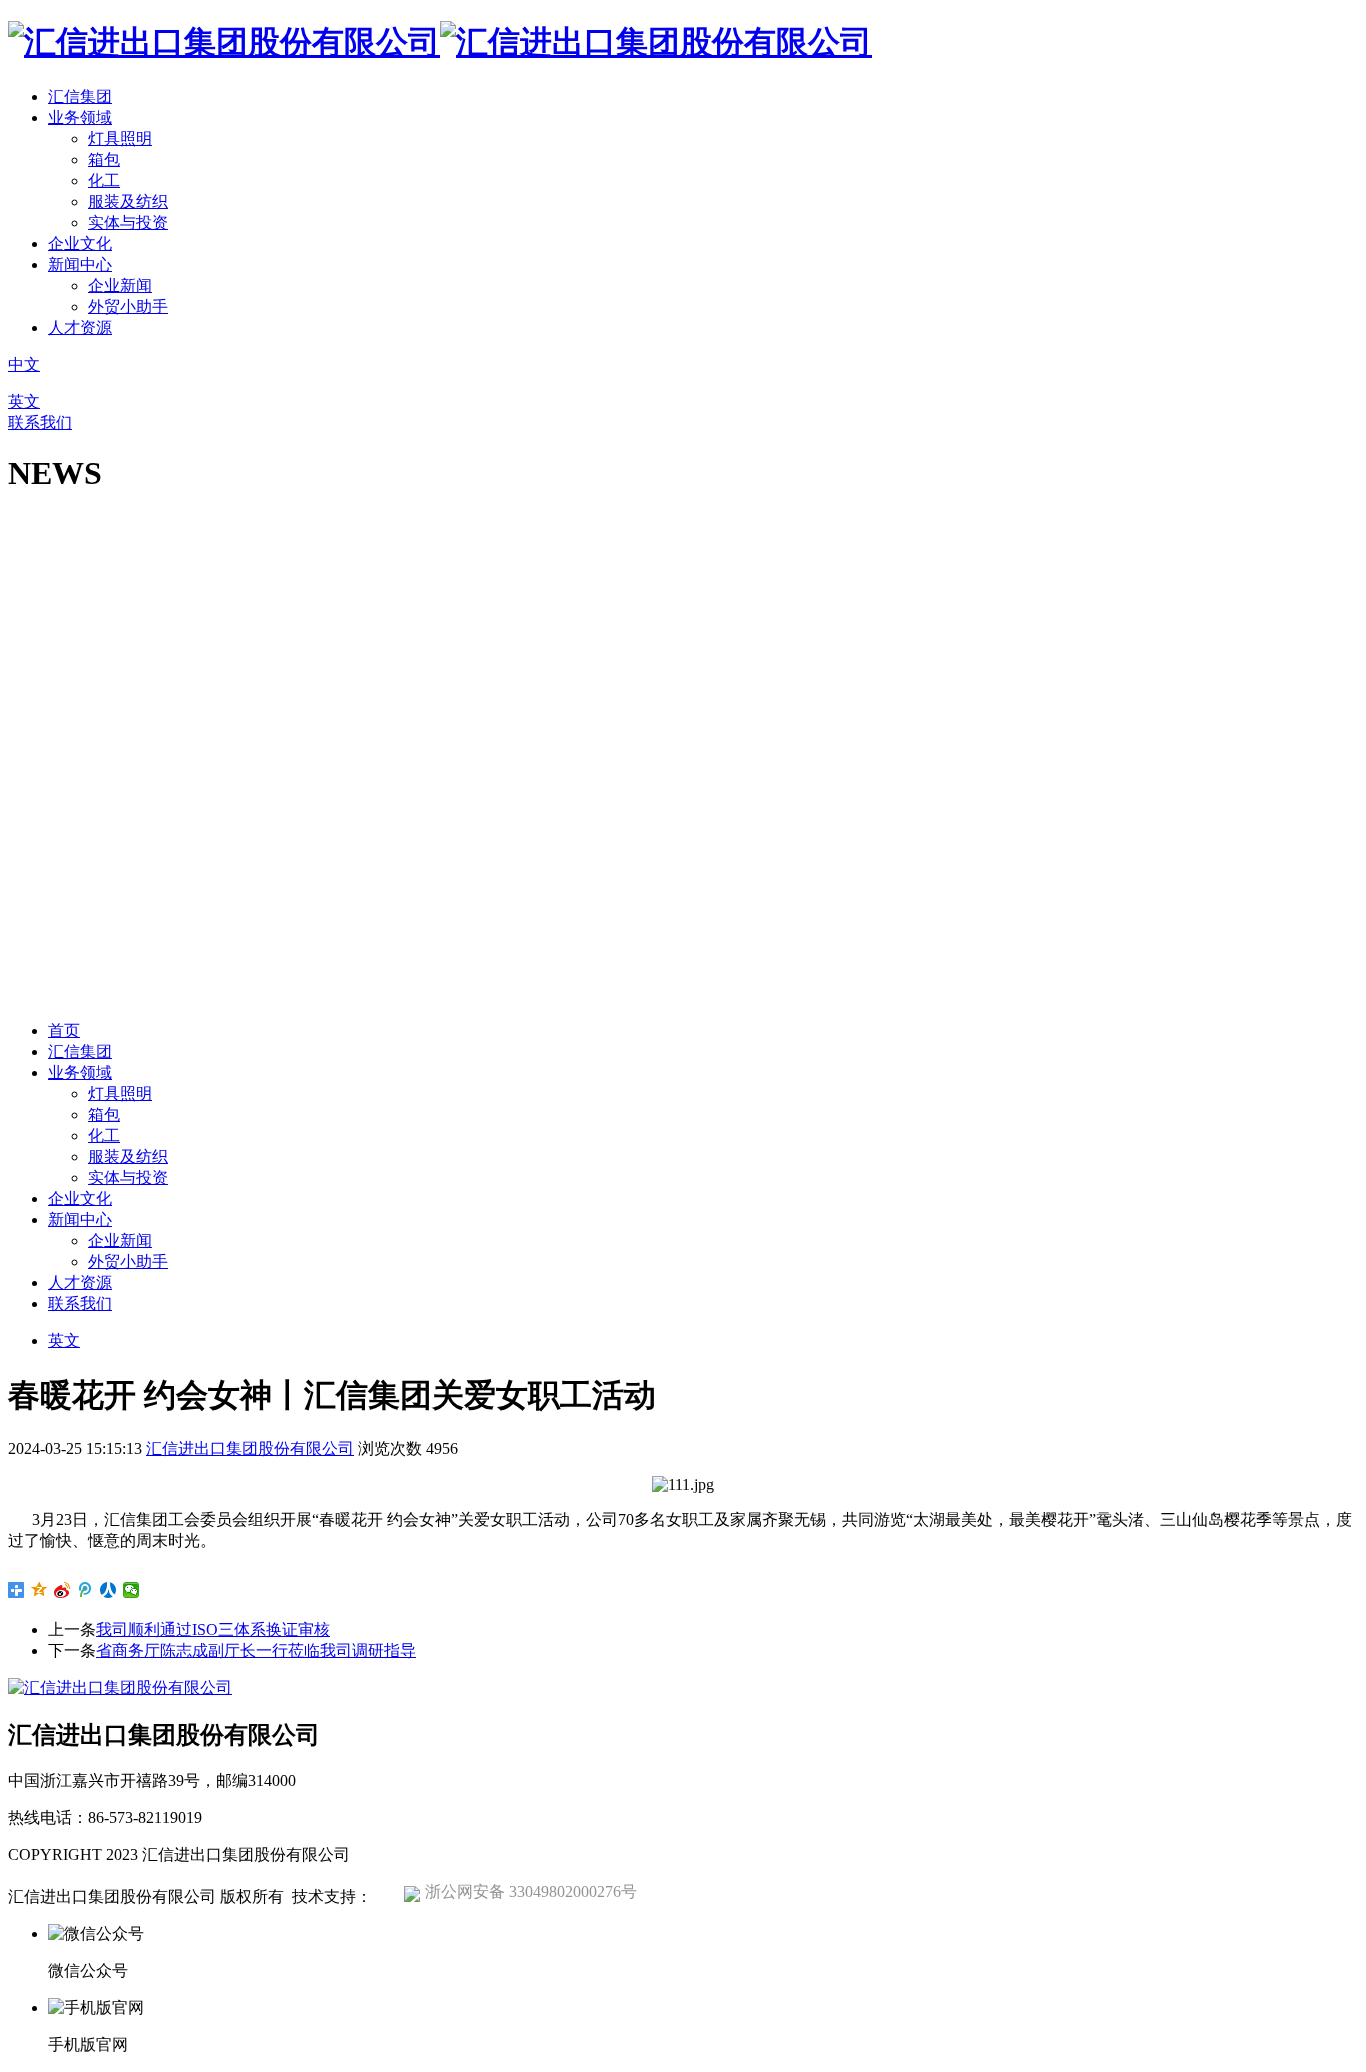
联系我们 (40, 422)
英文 (24, 401)
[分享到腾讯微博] (85, 1590)
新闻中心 (80, 264)
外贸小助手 (128, 306)
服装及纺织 (128, 201)
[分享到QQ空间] (39, 1590)
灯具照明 (120, 138)
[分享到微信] (131, 1590)
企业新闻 (120, 285)
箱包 (104, 159)
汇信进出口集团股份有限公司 (250, 1448)
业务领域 (80, 117)
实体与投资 (128, 222)
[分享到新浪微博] (62, 1590)
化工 (104, 180)
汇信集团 (80, 96)
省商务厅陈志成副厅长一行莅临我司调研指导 (256, 1650)
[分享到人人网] (108, 1590)
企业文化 (80, 243)
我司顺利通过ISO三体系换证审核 (213, 1629)
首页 (64, 1030)
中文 (24, 364)
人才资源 (80, 327)
